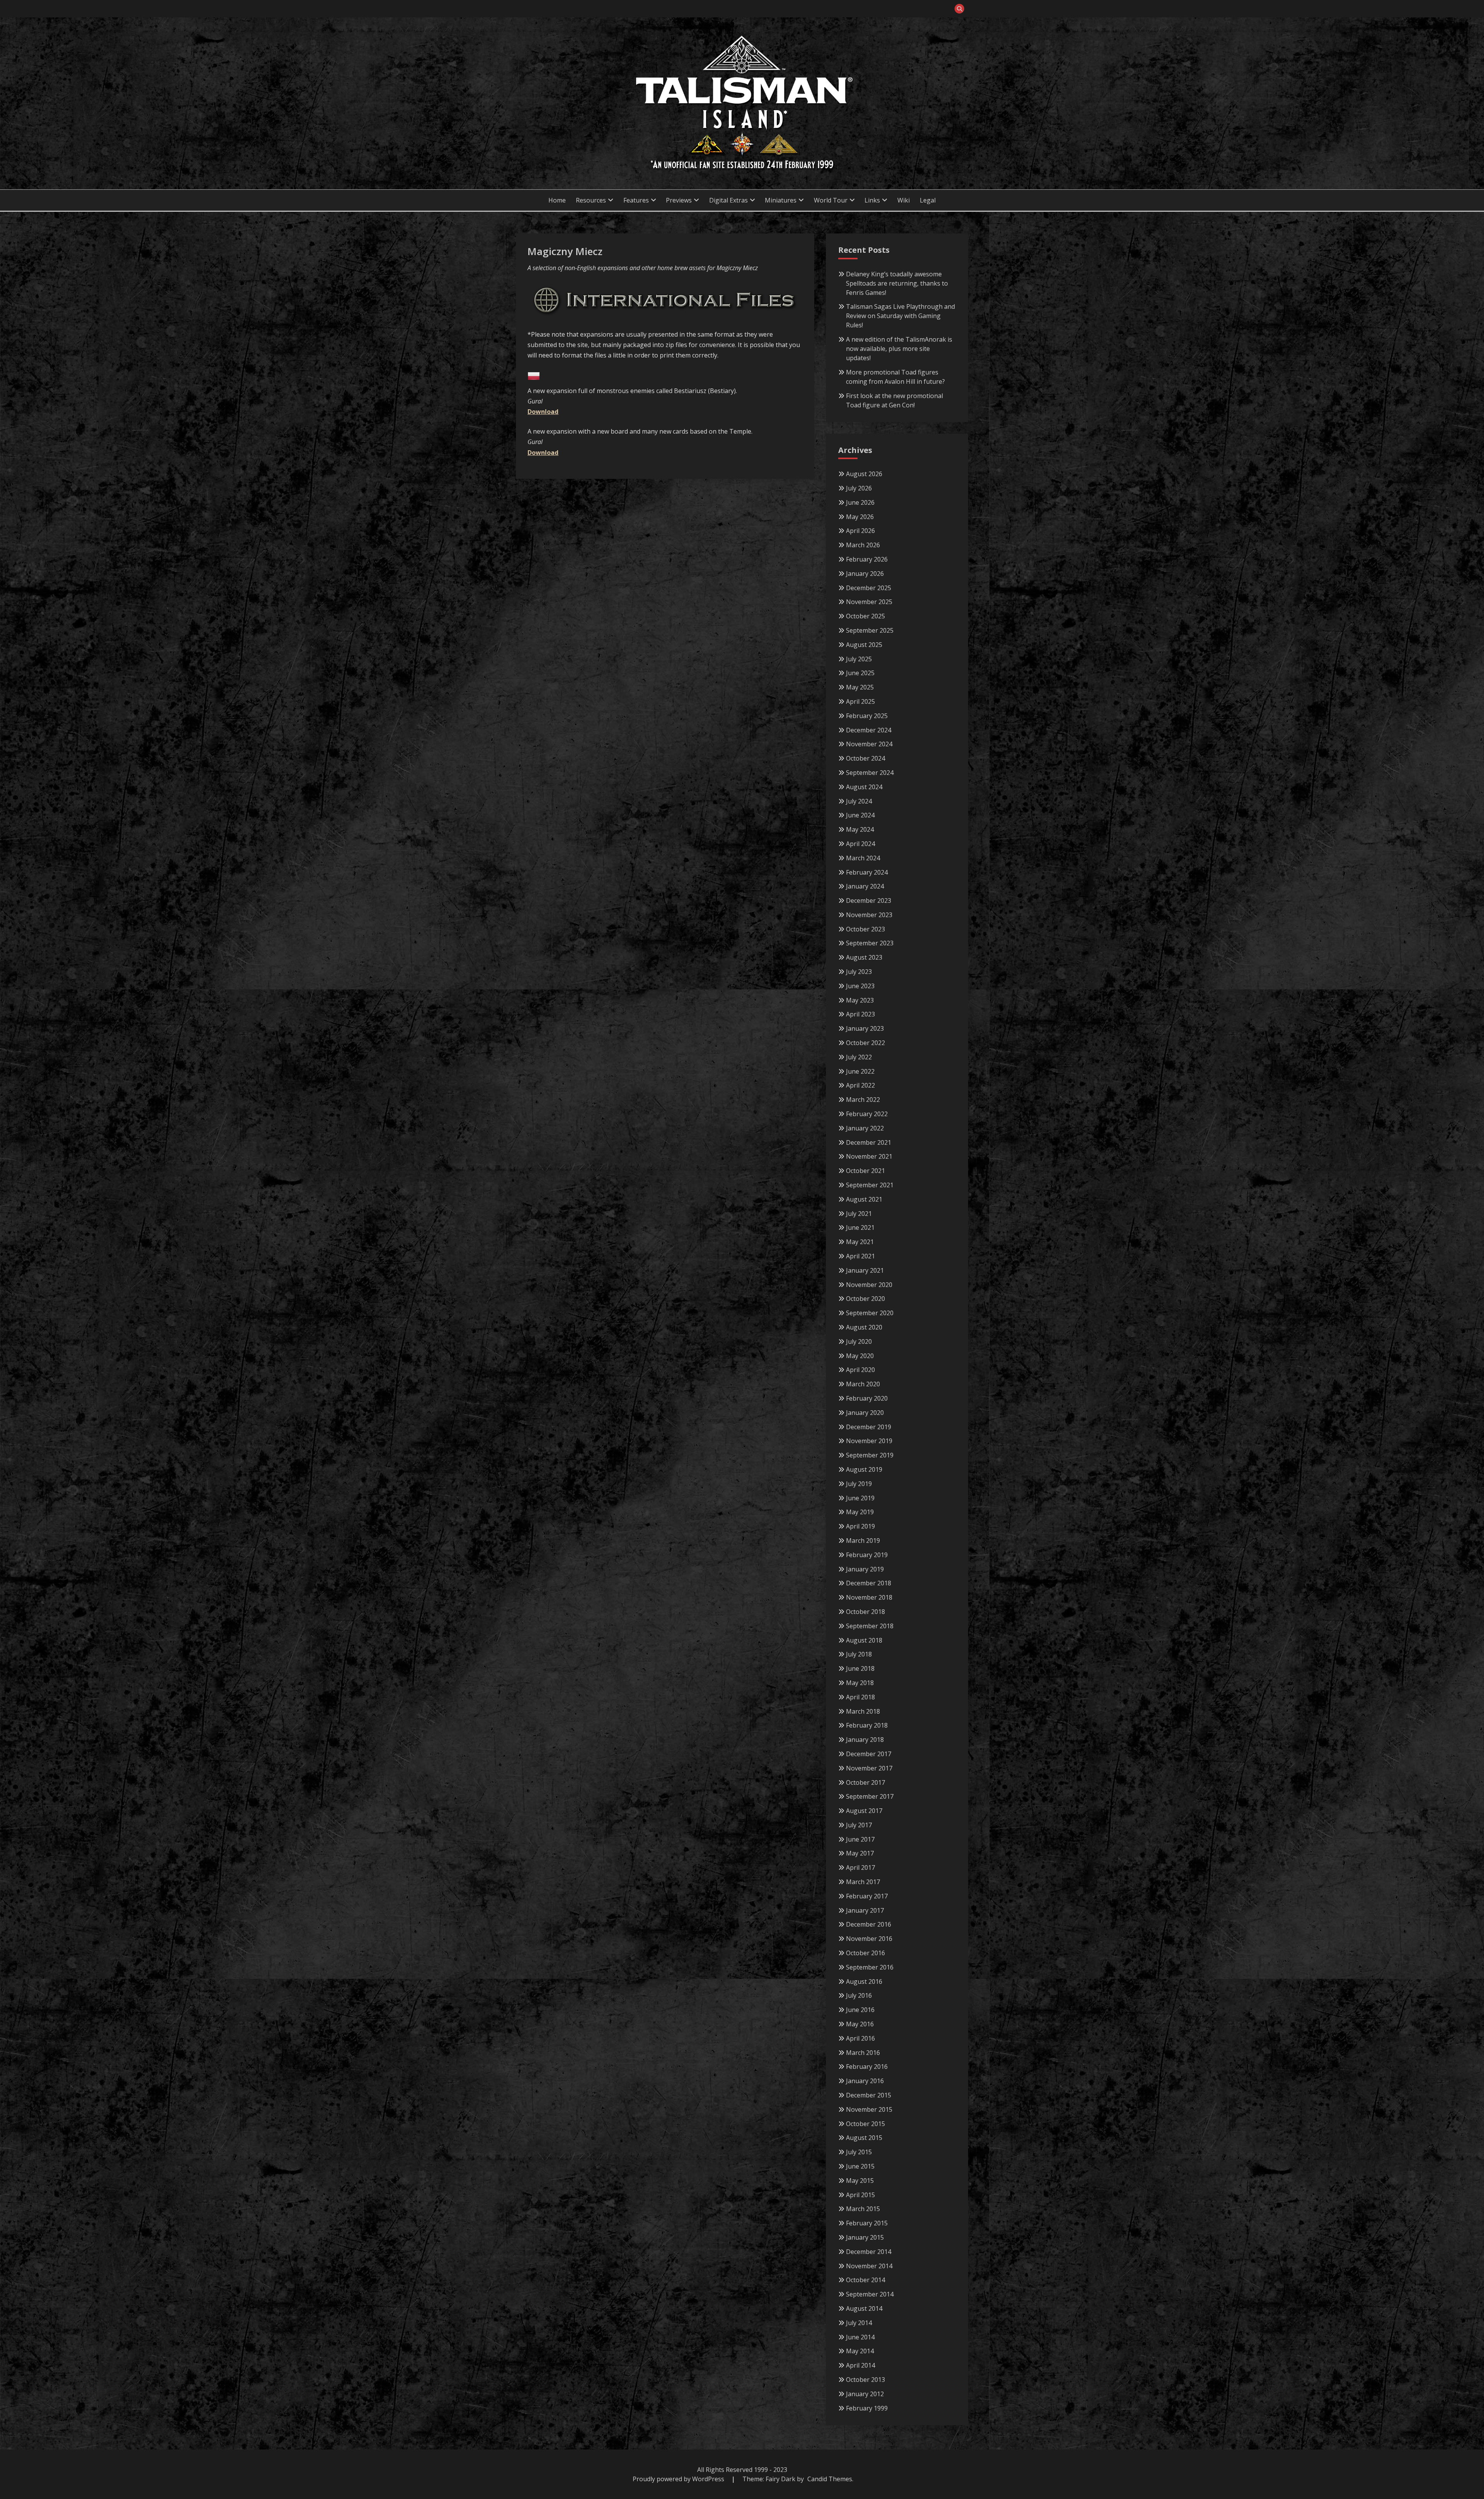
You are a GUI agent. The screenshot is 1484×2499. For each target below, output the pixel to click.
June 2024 (860, 815)
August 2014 (864, 2308)
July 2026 (859, 488)
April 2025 (860, 701)
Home (557, 200)
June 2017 (860, 1839)
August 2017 (864, 1811)
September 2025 (870, 630)
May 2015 (860, 2181)
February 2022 (867, 1114)
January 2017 (865, 1910)
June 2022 (860, 1071)
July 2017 (859, 1825)
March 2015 (863, 2209)
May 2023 (860, 1000)
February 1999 (867, 2408)
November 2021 (869, 1156)
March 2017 (863, 1882)
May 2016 (860, 2024)
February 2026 (867, 559)
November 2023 (869, 915)
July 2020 (859, 1341)
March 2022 (863, 1100)
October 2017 (865, 1782)
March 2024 (863, 858)
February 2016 (867, 2067)
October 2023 (865, 929)
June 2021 (860, 1227)
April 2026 (860, 531)
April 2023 (860, 1014)
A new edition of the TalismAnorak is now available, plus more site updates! (899, 349)
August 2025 (864, 645)
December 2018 (869, 1583)
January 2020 (865, 1413)
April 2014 (860, 2365)
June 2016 (860, 2010)
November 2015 (869, 2109)
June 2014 (860, 2337)
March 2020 (863, 1384)
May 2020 (860, 1356)
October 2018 (865, 1612)
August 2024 (864, 787)
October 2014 (865, 2280)
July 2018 (859, 1654)
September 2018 (870, 1626)
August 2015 (864, 2138)
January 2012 (865, 2394)
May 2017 (860, 1853)
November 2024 (869, 744)
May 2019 (860, 1512)
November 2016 (869, 1939)
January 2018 (865, 1740)
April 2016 (860, 2038)
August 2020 (864, 1327)
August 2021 (864, 1199)
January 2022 (865, 1128)
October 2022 (865, 1043)
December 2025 (869, 588)
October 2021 (865, 1171)
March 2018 (863, 1711)
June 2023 (860, 986)
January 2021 (865, 1270)
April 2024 (860, 844)
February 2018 (867, 1725)
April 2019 (860, 1526)
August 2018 (864, 1640)
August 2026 (864, 474)
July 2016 (859, 1995)
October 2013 (865, 2380)
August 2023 (864, 957)
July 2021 (859, 1214)
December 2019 (869, 1427)
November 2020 (869, 1285)
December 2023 (869, 901)
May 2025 (860, 687)
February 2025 (867, 716)
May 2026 (860, 517)
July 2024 (859, 801)
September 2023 (870, 943)
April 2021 (860, 1256)
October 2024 (865, 758)
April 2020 (860, 1370)
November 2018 (869, 1597)
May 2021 (860, 1242)
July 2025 (859, 659)
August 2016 (864, 1981)
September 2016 (870, 1967)
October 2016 (865, 1953)
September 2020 (870, 1313)
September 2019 (870, 1455)
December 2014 (869, 2252)
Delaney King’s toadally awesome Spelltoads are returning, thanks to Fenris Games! (897, 283)
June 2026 (860, 502)
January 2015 (865, 2237)
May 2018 (860, 1683)
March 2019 (863, 1541)
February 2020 (867, 1398)
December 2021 (869, 1142)
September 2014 (870, 2294)
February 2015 (867, 2223)
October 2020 (865, 1299)
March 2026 (863, 545)
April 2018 (860, 1697)
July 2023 (859, 972)
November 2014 (869, 2266)
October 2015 (865, 2124)
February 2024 (867, 872)
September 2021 (870, 1185)
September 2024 (870, 773)
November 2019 (869, 1441)
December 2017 (869, 1754)
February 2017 (867, 1896)
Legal (928, 200)
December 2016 (869, 1924)
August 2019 (864, 1469)
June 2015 (860, 2166)
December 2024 (869, 730)
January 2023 (865, 1028)
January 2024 (865, 886)
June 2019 (860, 1498)
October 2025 (865, 616)
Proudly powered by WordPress (679, 2479)
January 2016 (865, 2081)
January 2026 (865, 574)
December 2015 (869, 2095)
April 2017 (860, 1867)
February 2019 (867, 1555)
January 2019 (865, 1569)
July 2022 (859, 1057)
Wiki (904, 200)
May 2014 (860, 2351)
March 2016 (863, 2053)
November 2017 (869, 1768)
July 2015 (859, 2152)
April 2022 (860, 1085)
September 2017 (870, 1796)
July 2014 (859, 2323)
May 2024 (860, 829)
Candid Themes (830, 2479)
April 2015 (860, 2195)
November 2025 (869, 602)
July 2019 (859, 1484)
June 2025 (860, 673)
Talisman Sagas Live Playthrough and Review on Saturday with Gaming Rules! (900, 316)
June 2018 (860, 1668)
